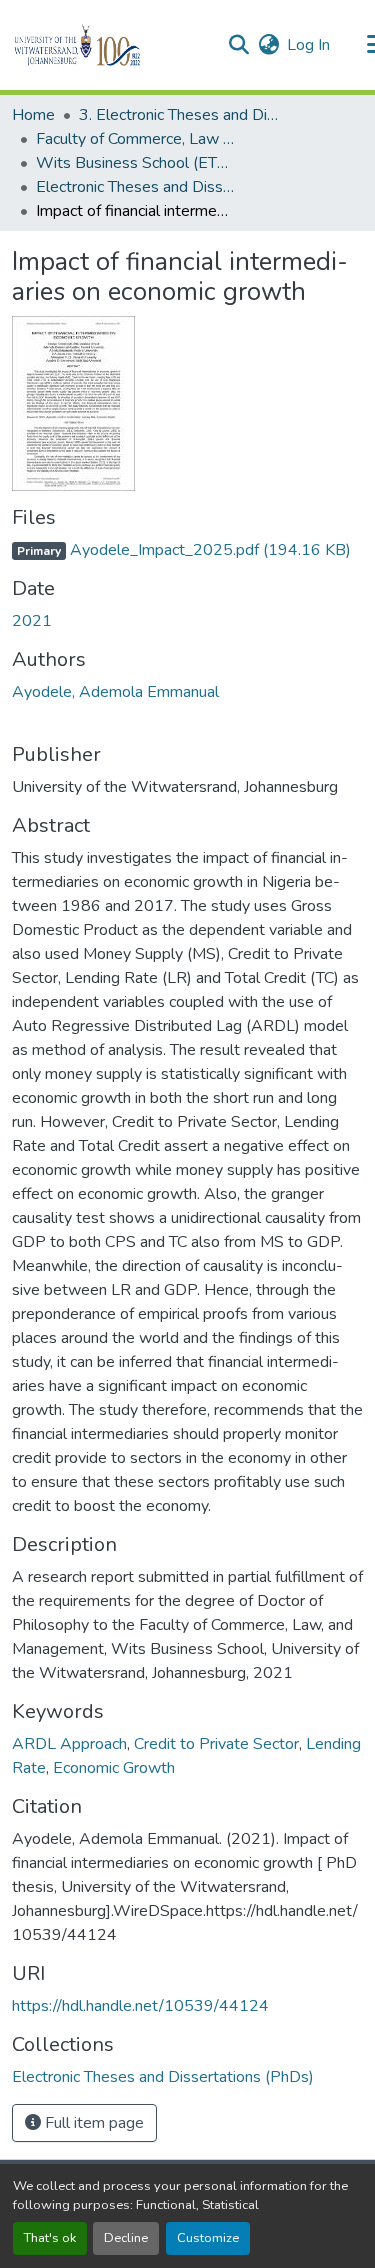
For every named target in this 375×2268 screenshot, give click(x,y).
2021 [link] (32, 621)
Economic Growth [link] (114, 1768)
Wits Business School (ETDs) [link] (136, 163)
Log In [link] (308, 45)
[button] (111, 45)
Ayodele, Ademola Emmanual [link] (115, 692)
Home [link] (33, 115)
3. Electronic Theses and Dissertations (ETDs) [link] (179, 115)
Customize (208, 2238)
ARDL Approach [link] (69, 1744)
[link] (187, 550)
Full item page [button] (92, 2123)
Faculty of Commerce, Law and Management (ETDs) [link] (136, 139)
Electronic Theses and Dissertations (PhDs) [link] (136, 187)
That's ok (50, 2238)
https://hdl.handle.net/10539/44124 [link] (140, 2006)
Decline (126, 2238)
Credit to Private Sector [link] (216, 1744)
